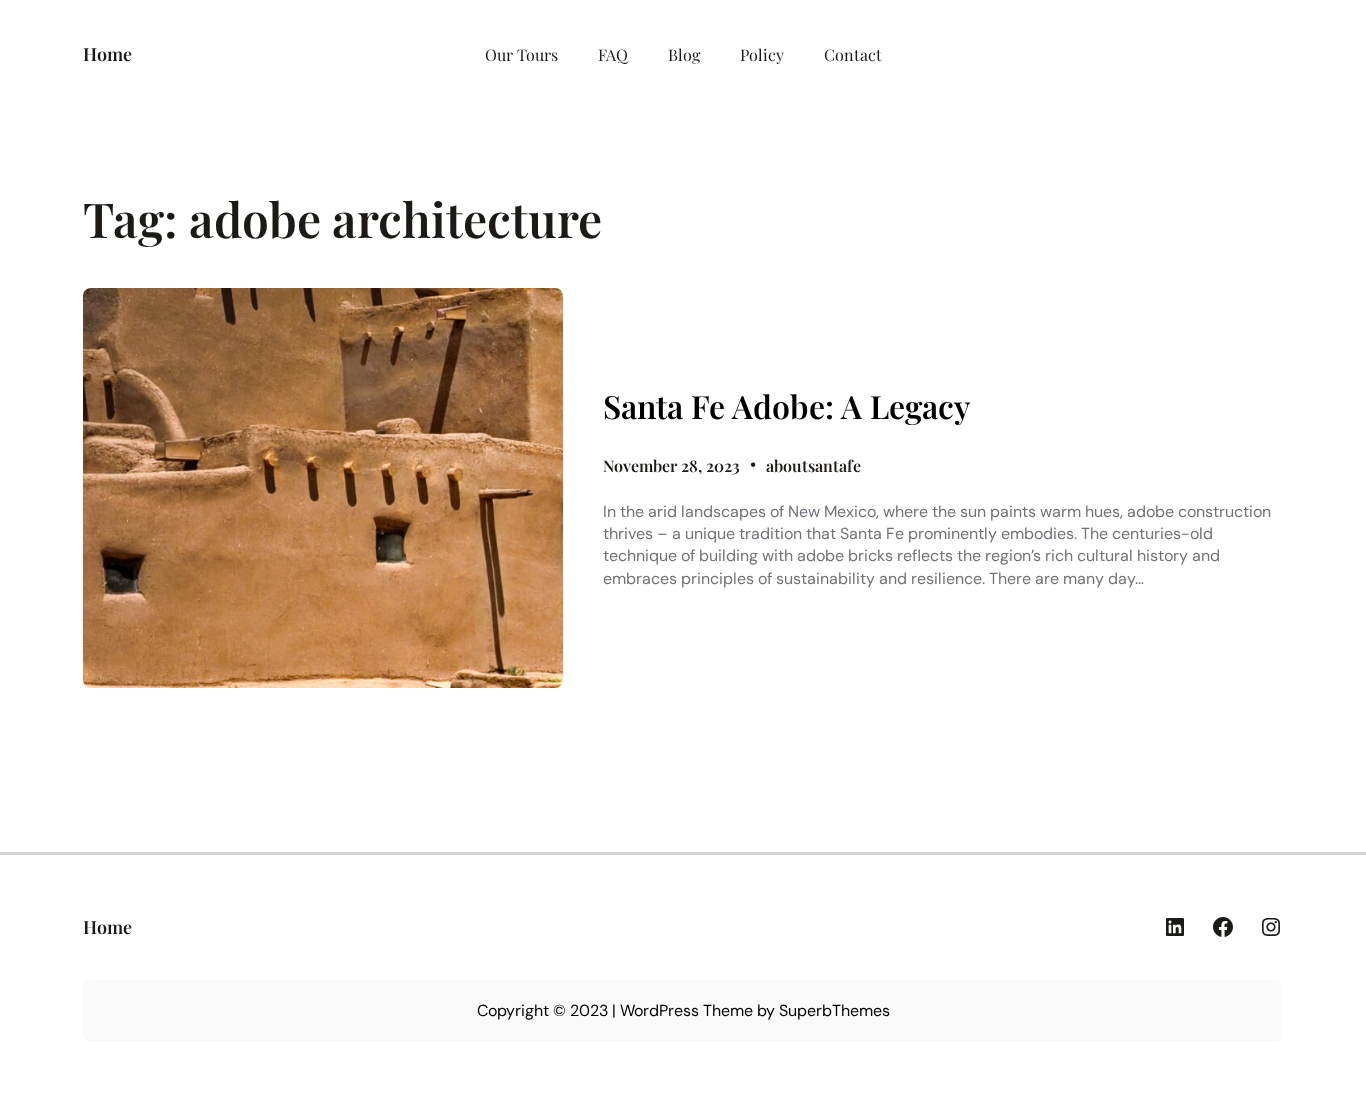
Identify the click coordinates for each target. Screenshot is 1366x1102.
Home (107, 54)
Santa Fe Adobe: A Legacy (786, 406)
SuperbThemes (834, 1010)
